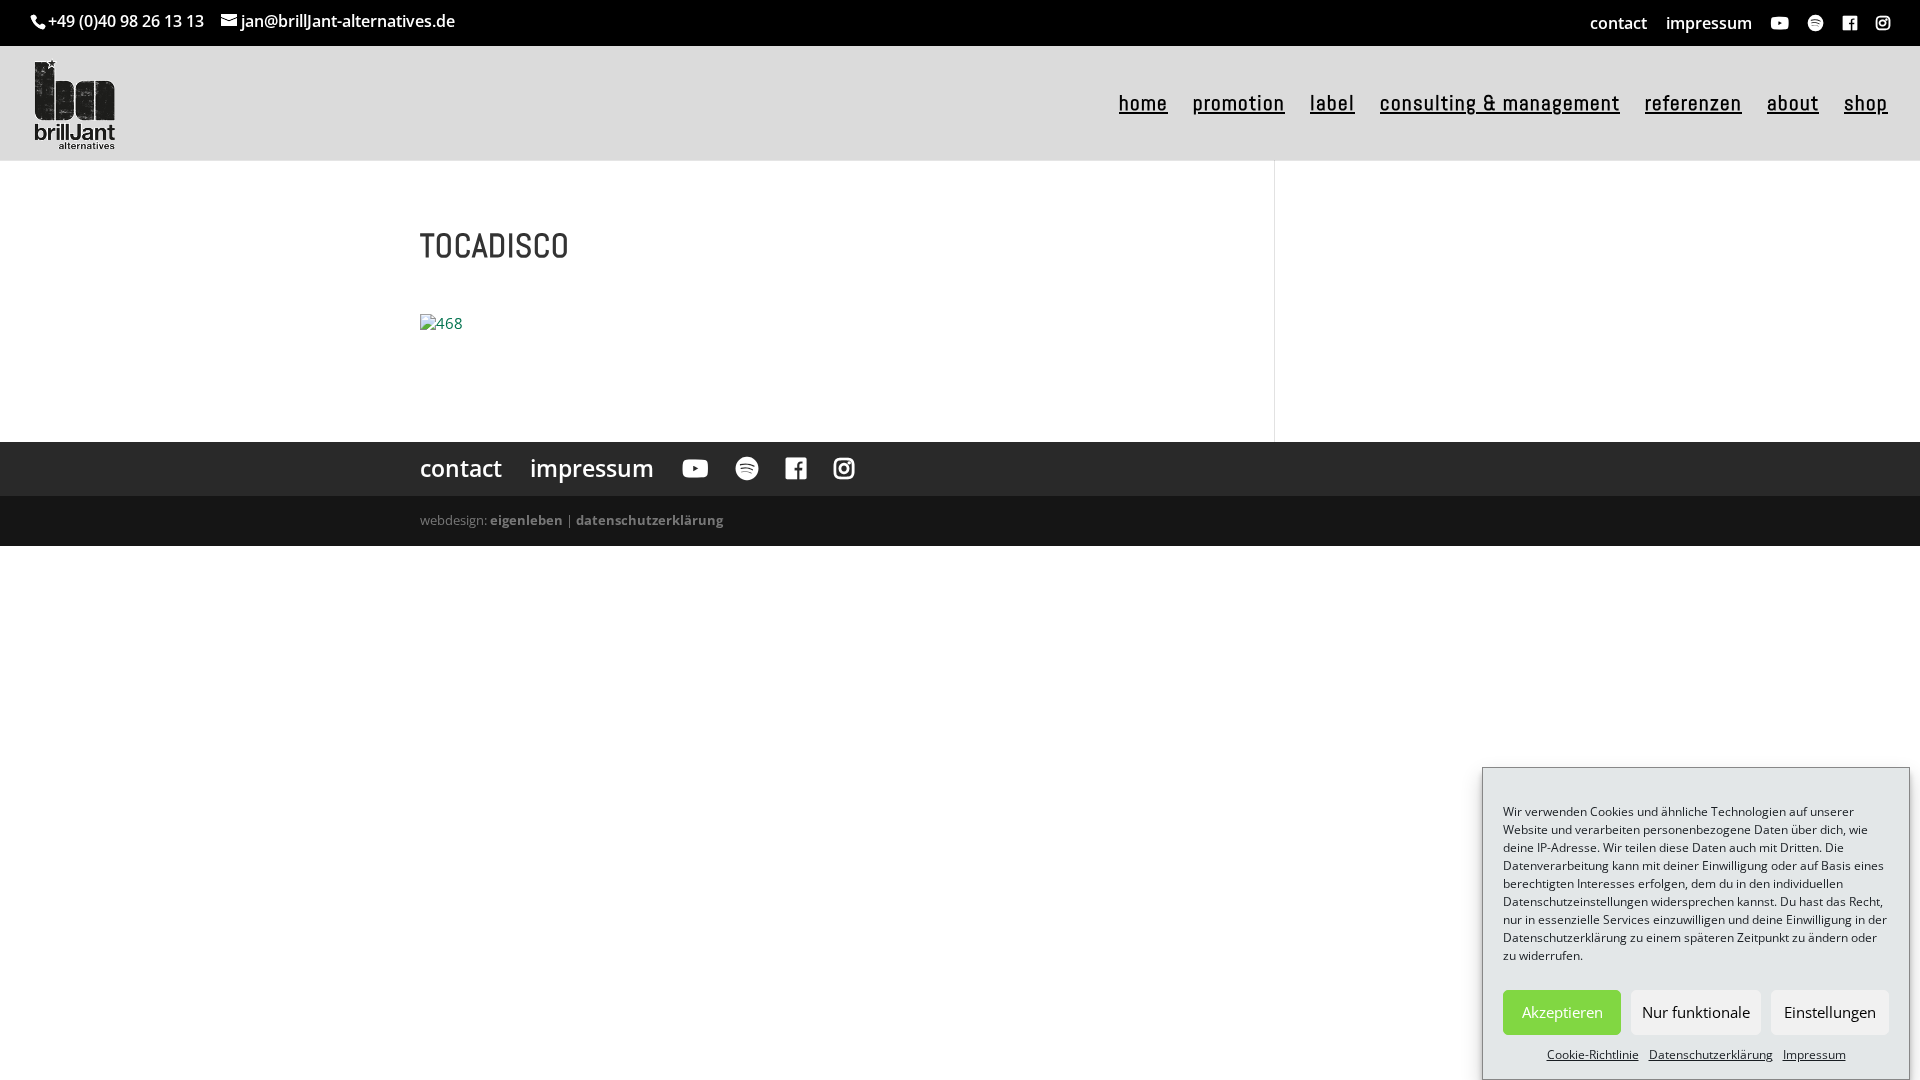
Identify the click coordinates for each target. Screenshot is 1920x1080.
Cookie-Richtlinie (1593, 1054)
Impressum (1814, 1054)
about (1793, 106)
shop (1866, 106)
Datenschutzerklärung (1711, 1054)
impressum (1709, 23)
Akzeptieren (1562, 1012)
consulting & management (1500, 106)
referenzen (1693, 106)
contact (1618, 23)
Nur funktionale (1696, 1012)
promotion (1239, 106)
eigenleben (526, 520)
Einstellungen (1830, 1012)
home (1143, 106)
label (1332, 106)
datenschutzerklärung (649, 520)
